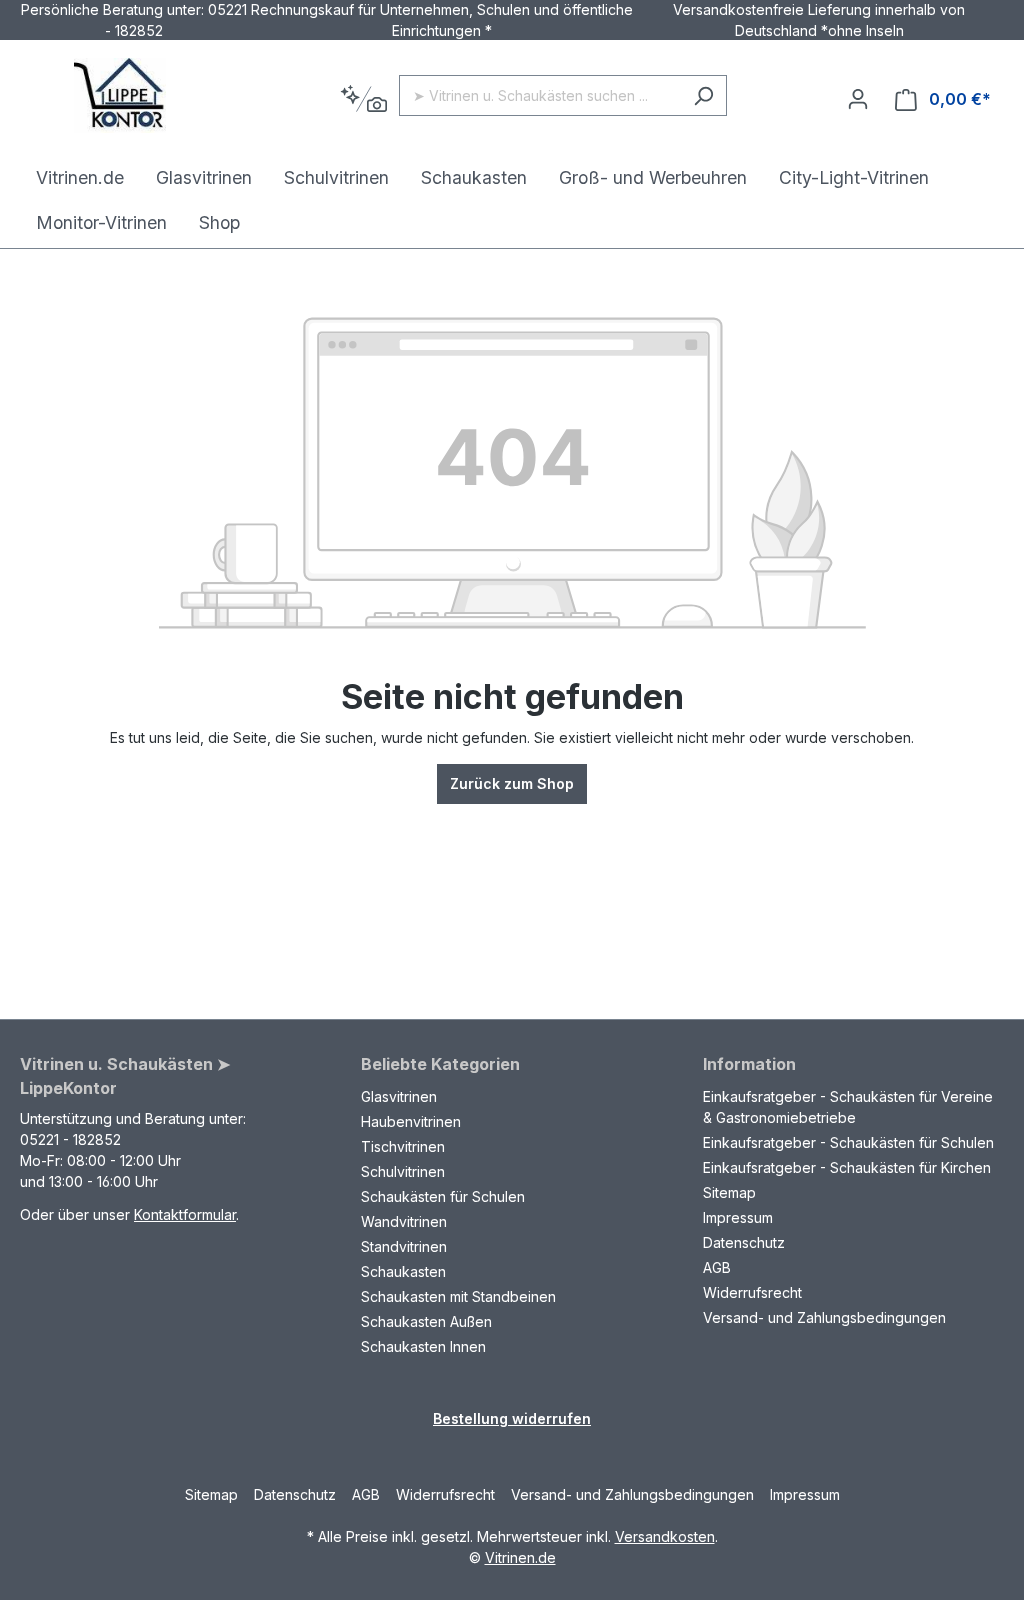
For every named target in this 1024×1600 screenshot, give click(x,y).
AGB (717, 1267)
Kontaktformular (185, 1214)
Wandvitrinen (404, 1221)
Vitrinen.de (520, 1557)
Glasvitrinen (399, 1096)
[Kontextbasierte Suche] (363, 99)
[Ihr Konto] (858, 99)
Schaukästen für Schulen (443, 1196)
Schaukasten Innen (423, 1346)
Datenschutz (744, 1242)
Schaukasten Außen (426, 1321)
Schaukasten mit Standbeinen (458, 1296)
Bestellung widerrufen (512, 1418)
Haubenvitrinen (411, 1121)
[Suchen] (703, 95)
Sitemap (729, 1192)
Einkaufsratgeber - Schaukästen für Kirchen (847, 1167)
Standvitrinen (404, 1246)
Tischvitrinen (403, 1146)
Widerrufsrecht (752, 1292)
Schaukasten (403, 1271)
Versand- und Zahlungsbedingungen (824, 1317)
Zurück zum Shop (512, 783)
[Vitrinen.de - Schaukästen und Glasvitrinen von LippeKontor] (120, 95)
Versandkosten (665, 1536)
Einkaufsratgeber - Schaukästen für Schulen (848, 1142)
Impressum (738, 1217)
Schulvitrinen (403, 1171)
